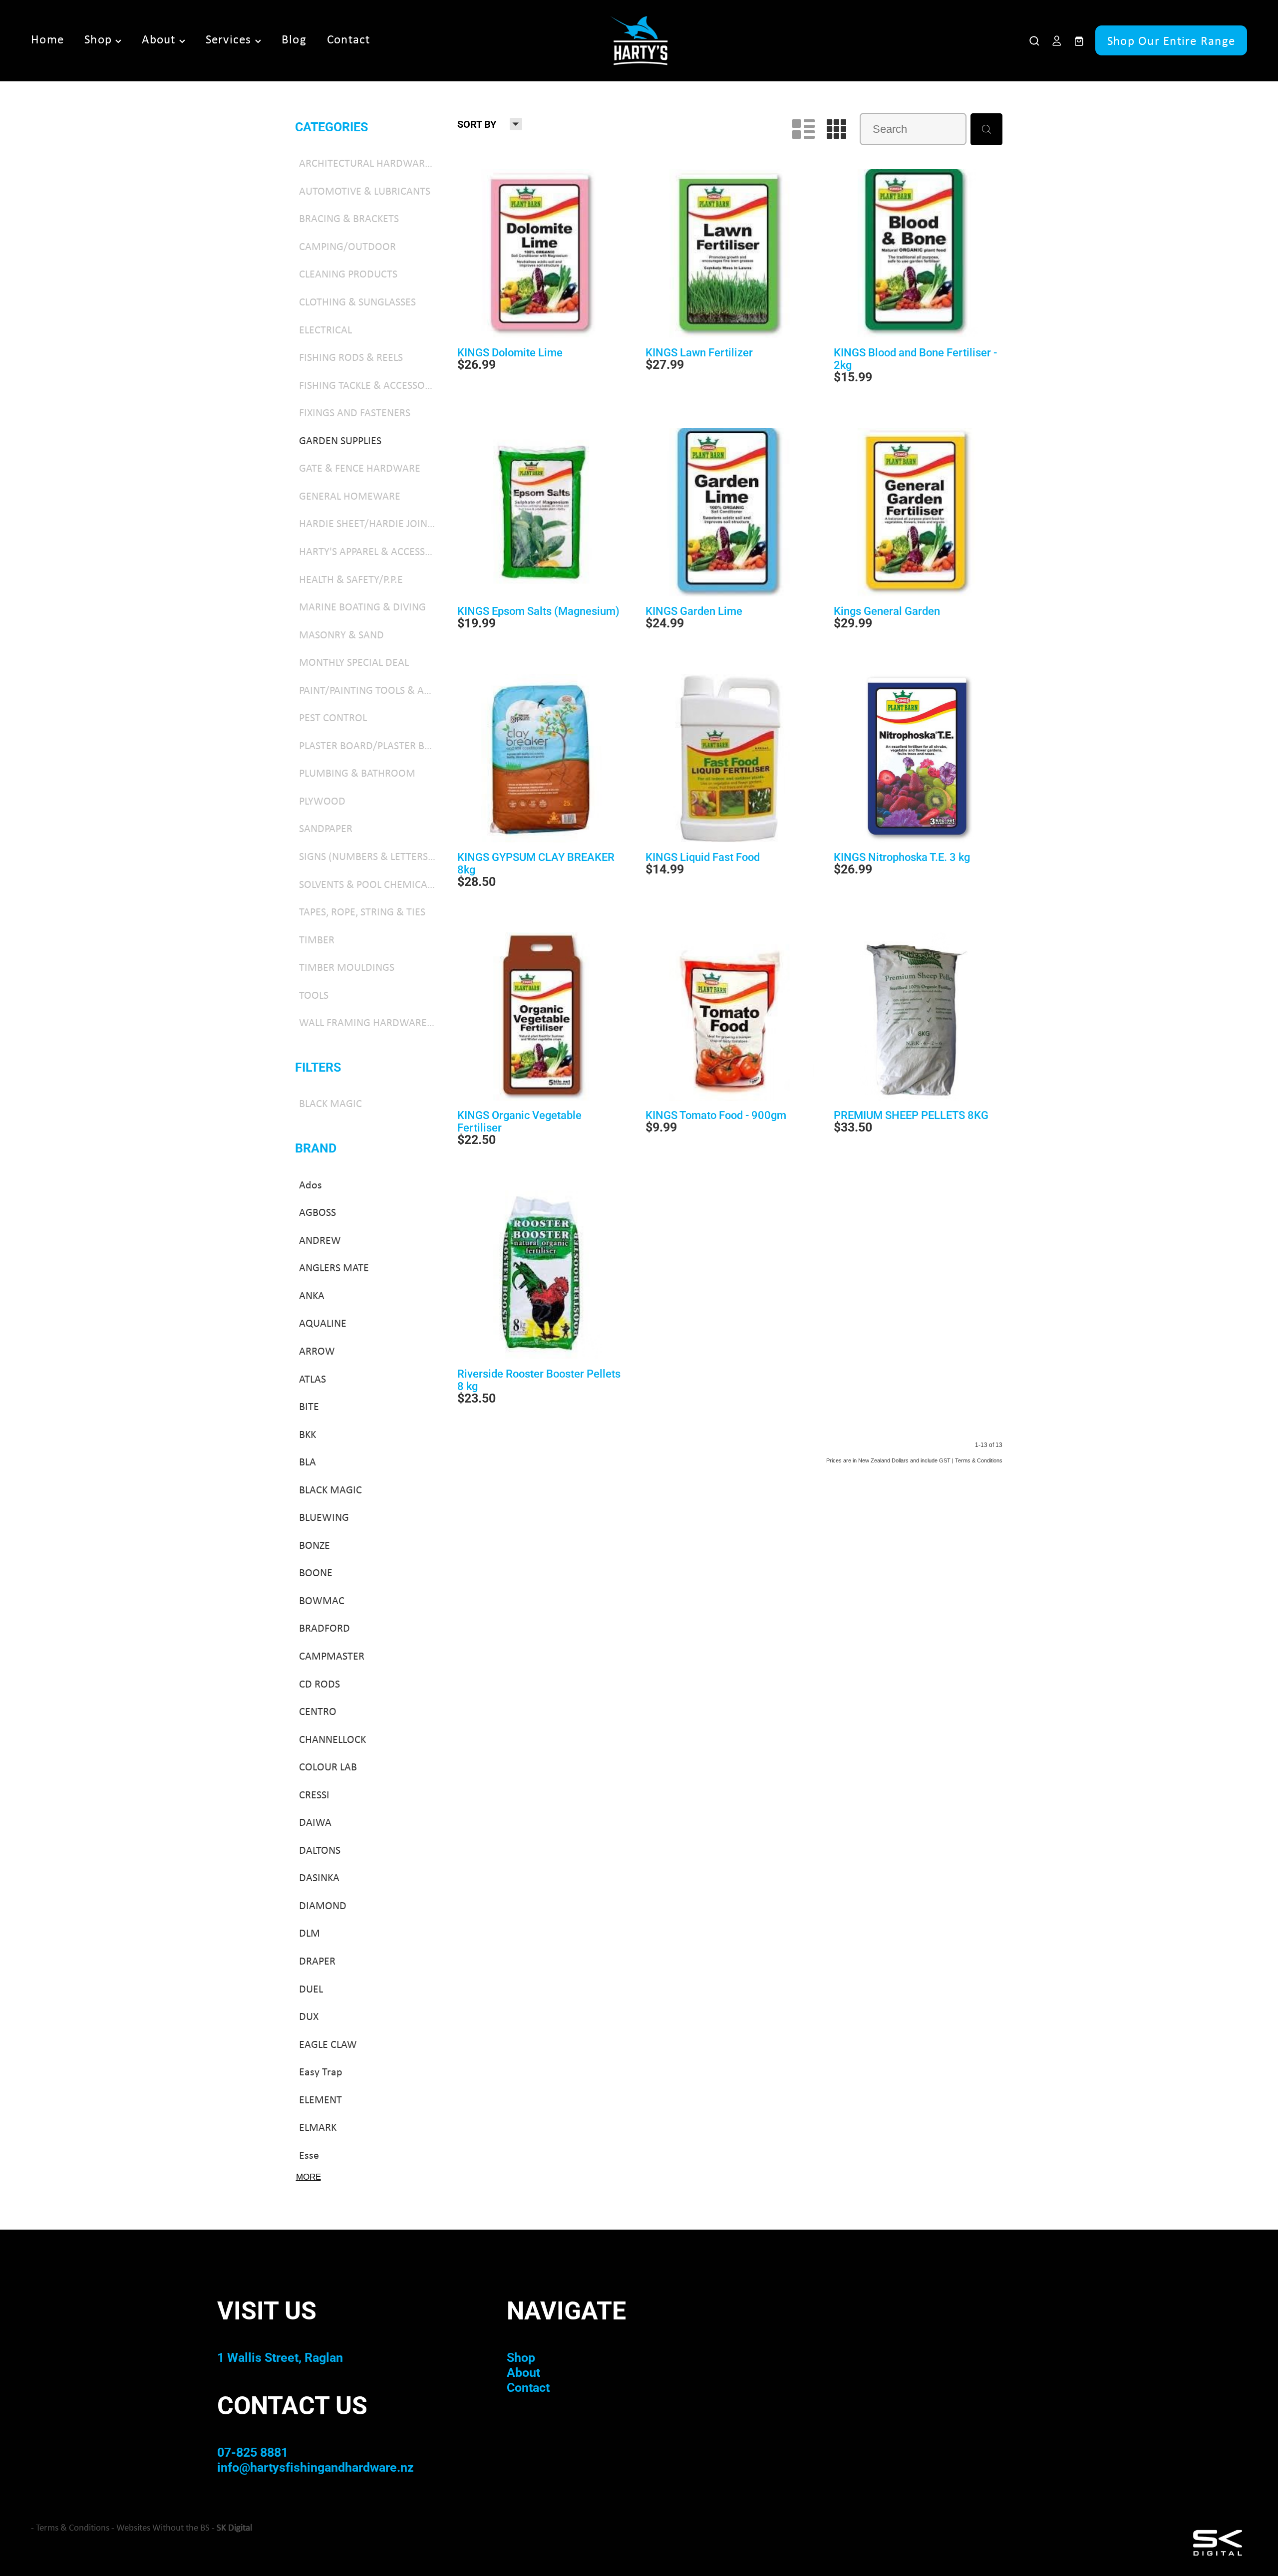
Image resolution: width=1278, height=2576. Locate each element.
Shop (100, 39)
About (160, 39)
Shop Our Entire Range (1171, 40)
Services (230, 39)
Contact (349, 39)
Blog (294, 39)
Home (47, 39)
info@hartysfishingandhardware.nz (316, 2467)
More (309, 2177)
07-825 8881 (253, 2452)
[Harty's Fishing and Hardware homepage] (639, 40)
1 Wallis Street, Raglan (280, 2357)
